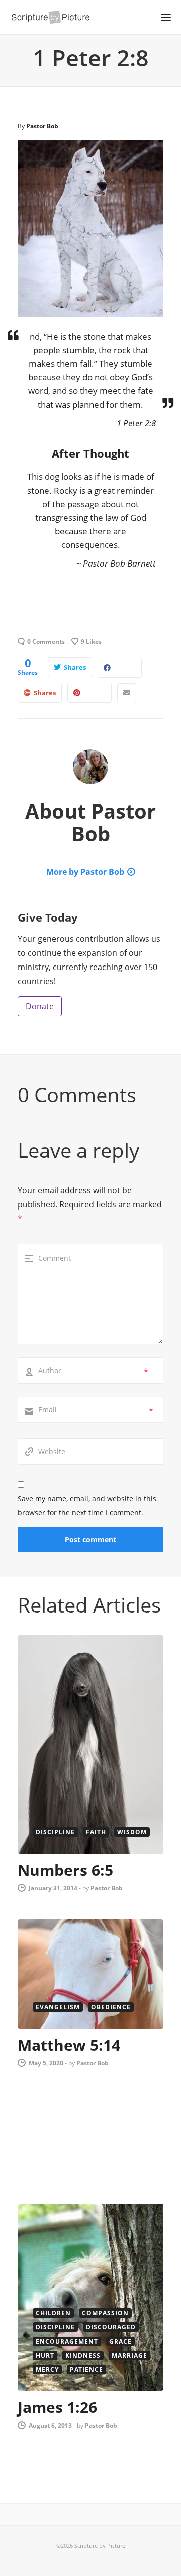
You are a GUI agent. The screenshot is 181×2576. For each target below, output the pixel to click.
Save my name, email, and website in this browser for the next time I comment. (87, 1506)
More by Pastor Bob (85, 872)
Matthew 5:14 (69, 2045)
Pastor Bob (42, 126)
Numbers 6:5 (65, 1870)
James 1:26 (57, 2407)
